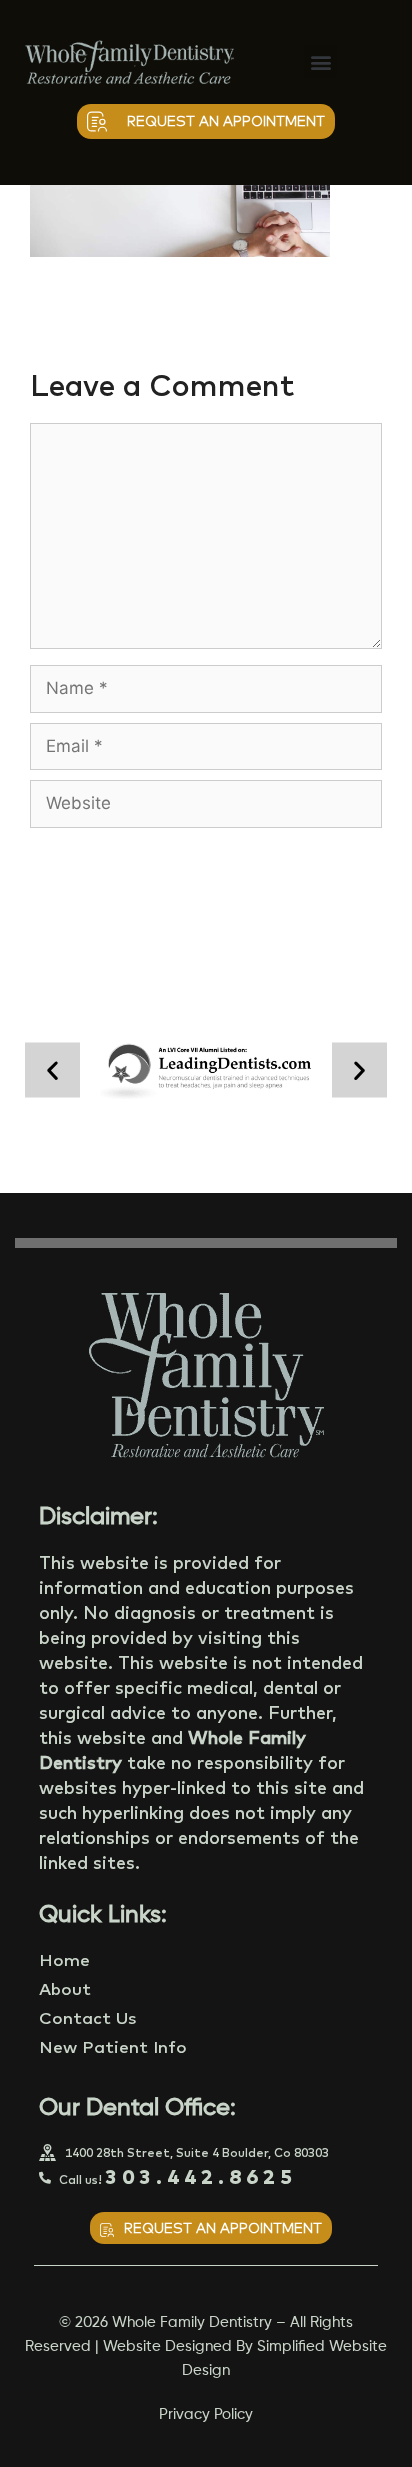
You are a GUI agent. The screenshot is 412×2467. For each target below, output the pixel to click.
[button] (320, 61)
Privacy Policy (206, 2420)
